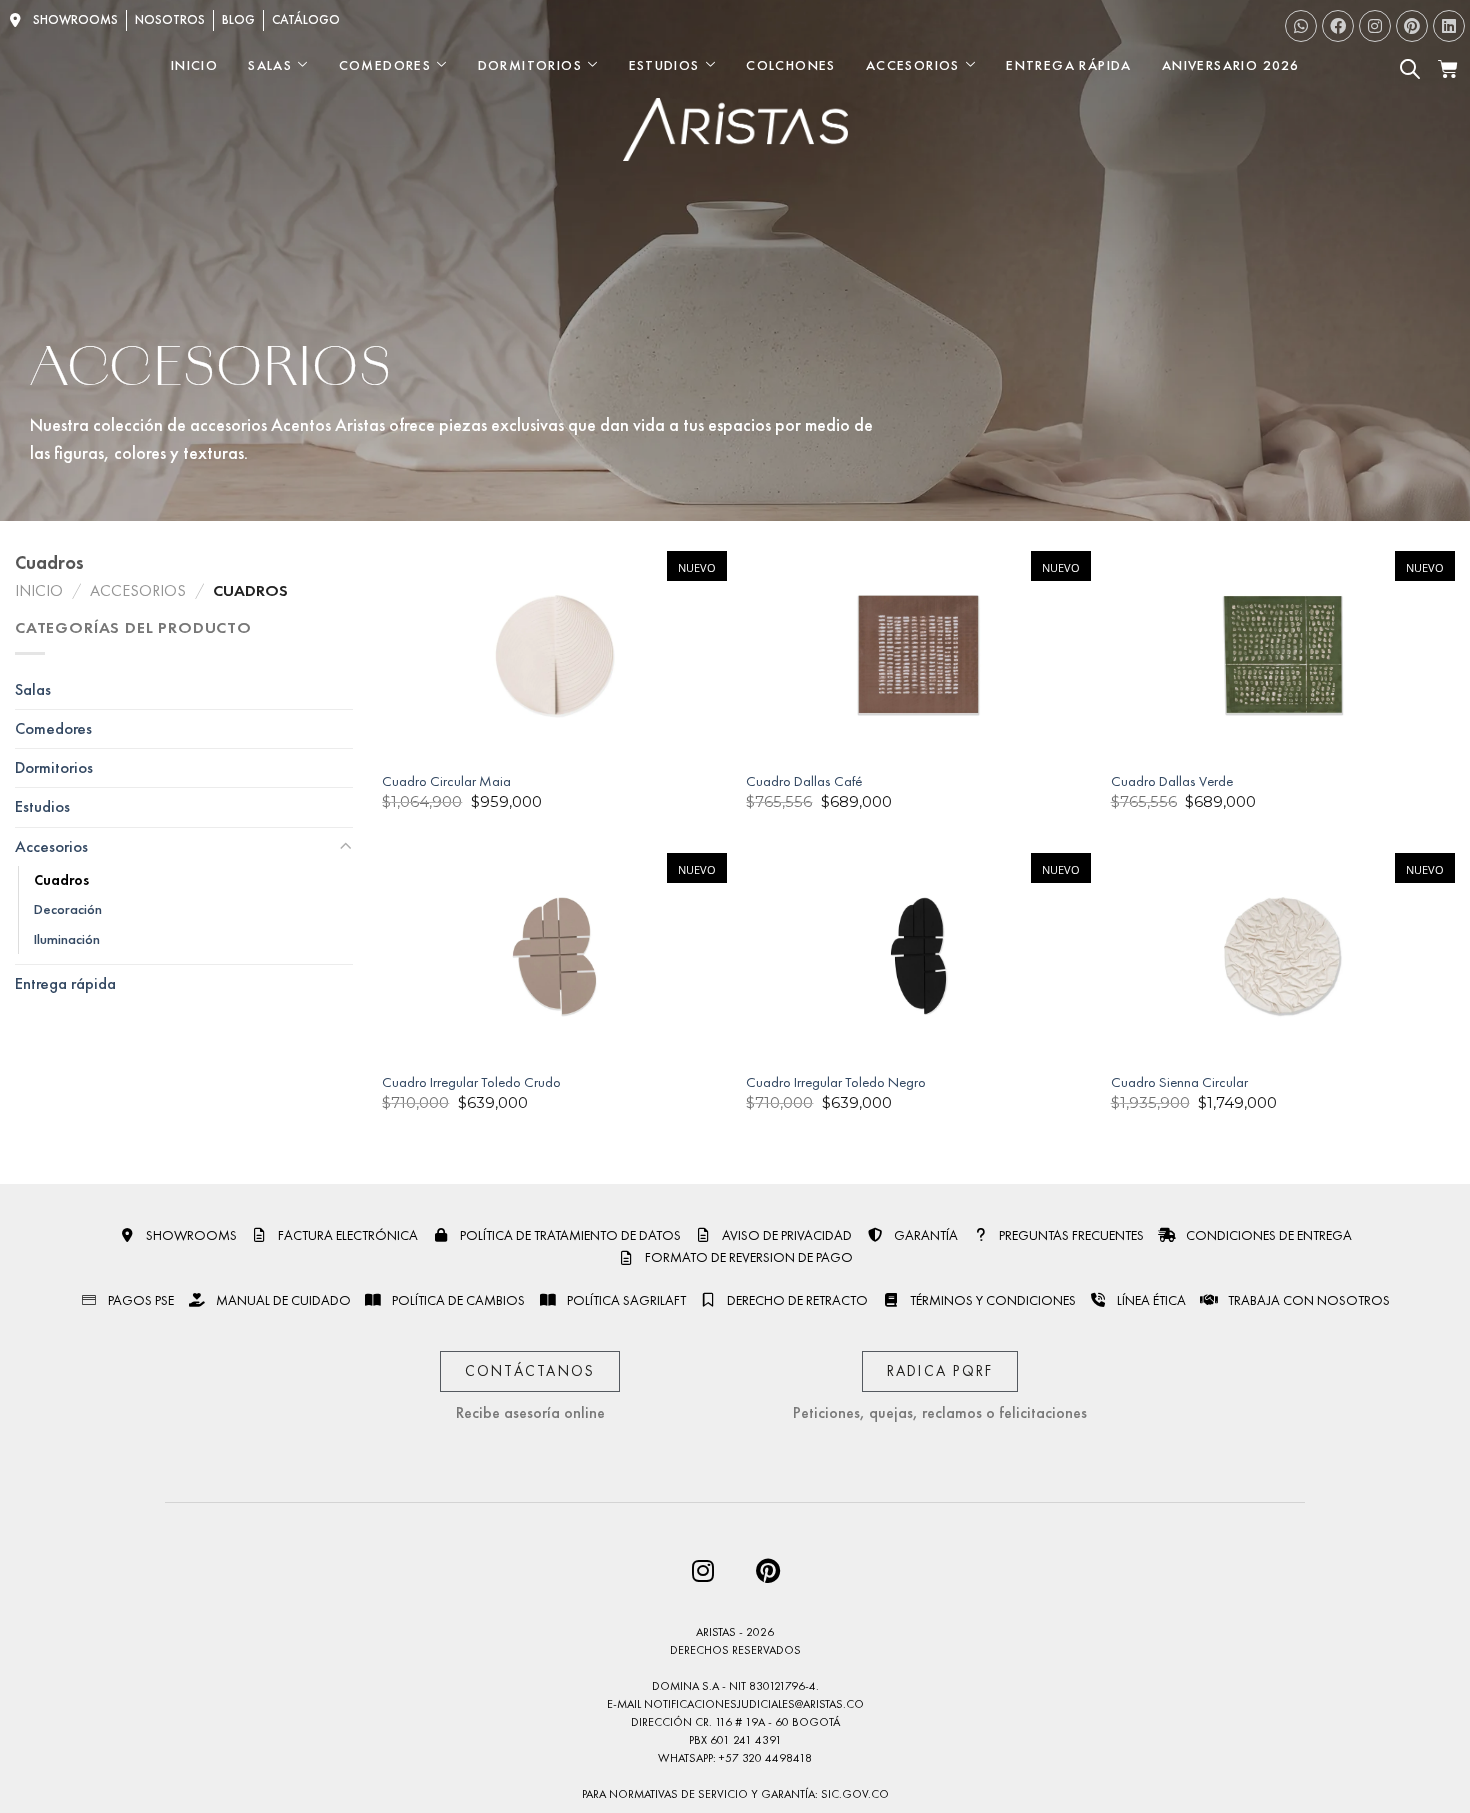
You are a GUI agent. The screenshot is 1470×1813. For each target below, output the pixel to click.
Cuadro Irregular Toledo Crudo (471, 1082)
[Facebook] (1338, 26)
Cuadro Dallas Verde (1172, 781)
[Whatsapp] (1301, 26)
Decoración (68, 910)
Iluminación (67, 939)
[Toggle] (345, 847)
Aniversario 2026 (1230, 65)
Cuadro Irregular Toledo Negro (836, 1082)
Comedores (385, 65)
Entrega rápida (65, 984)
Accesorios (913, 65)
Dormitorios (530, 65)
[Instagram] (1375, 26)
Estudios (664, 65)
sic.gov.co (855, 1794)
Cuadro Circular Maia (446, 781)
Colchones (791, 65)
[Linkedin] (1449, 26)
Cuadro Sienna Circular (1179, 1082)
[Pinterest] (1412, 26)
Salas (270, 65)
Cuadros (61, 880)
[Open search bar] (1410, 69)
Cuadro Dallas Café (804, 781)
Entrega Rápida (1069, 65)
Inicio (194, 65)
